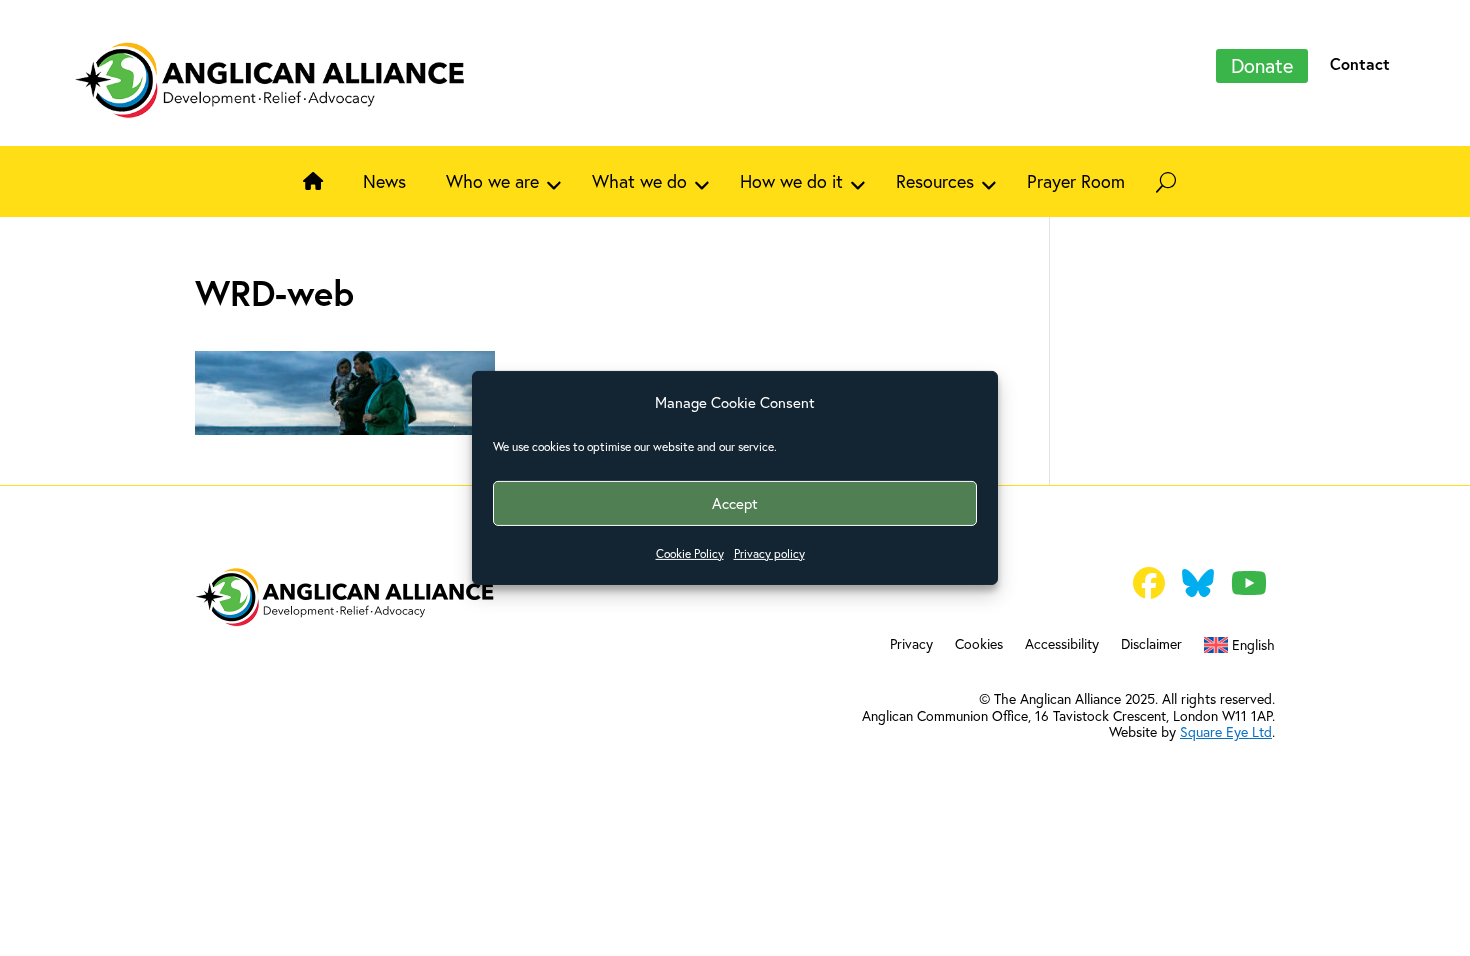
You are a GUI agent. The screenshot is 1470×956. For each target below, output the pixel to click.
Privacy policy (769, 553)
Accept (735, 503)
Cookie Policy (690, 553)
